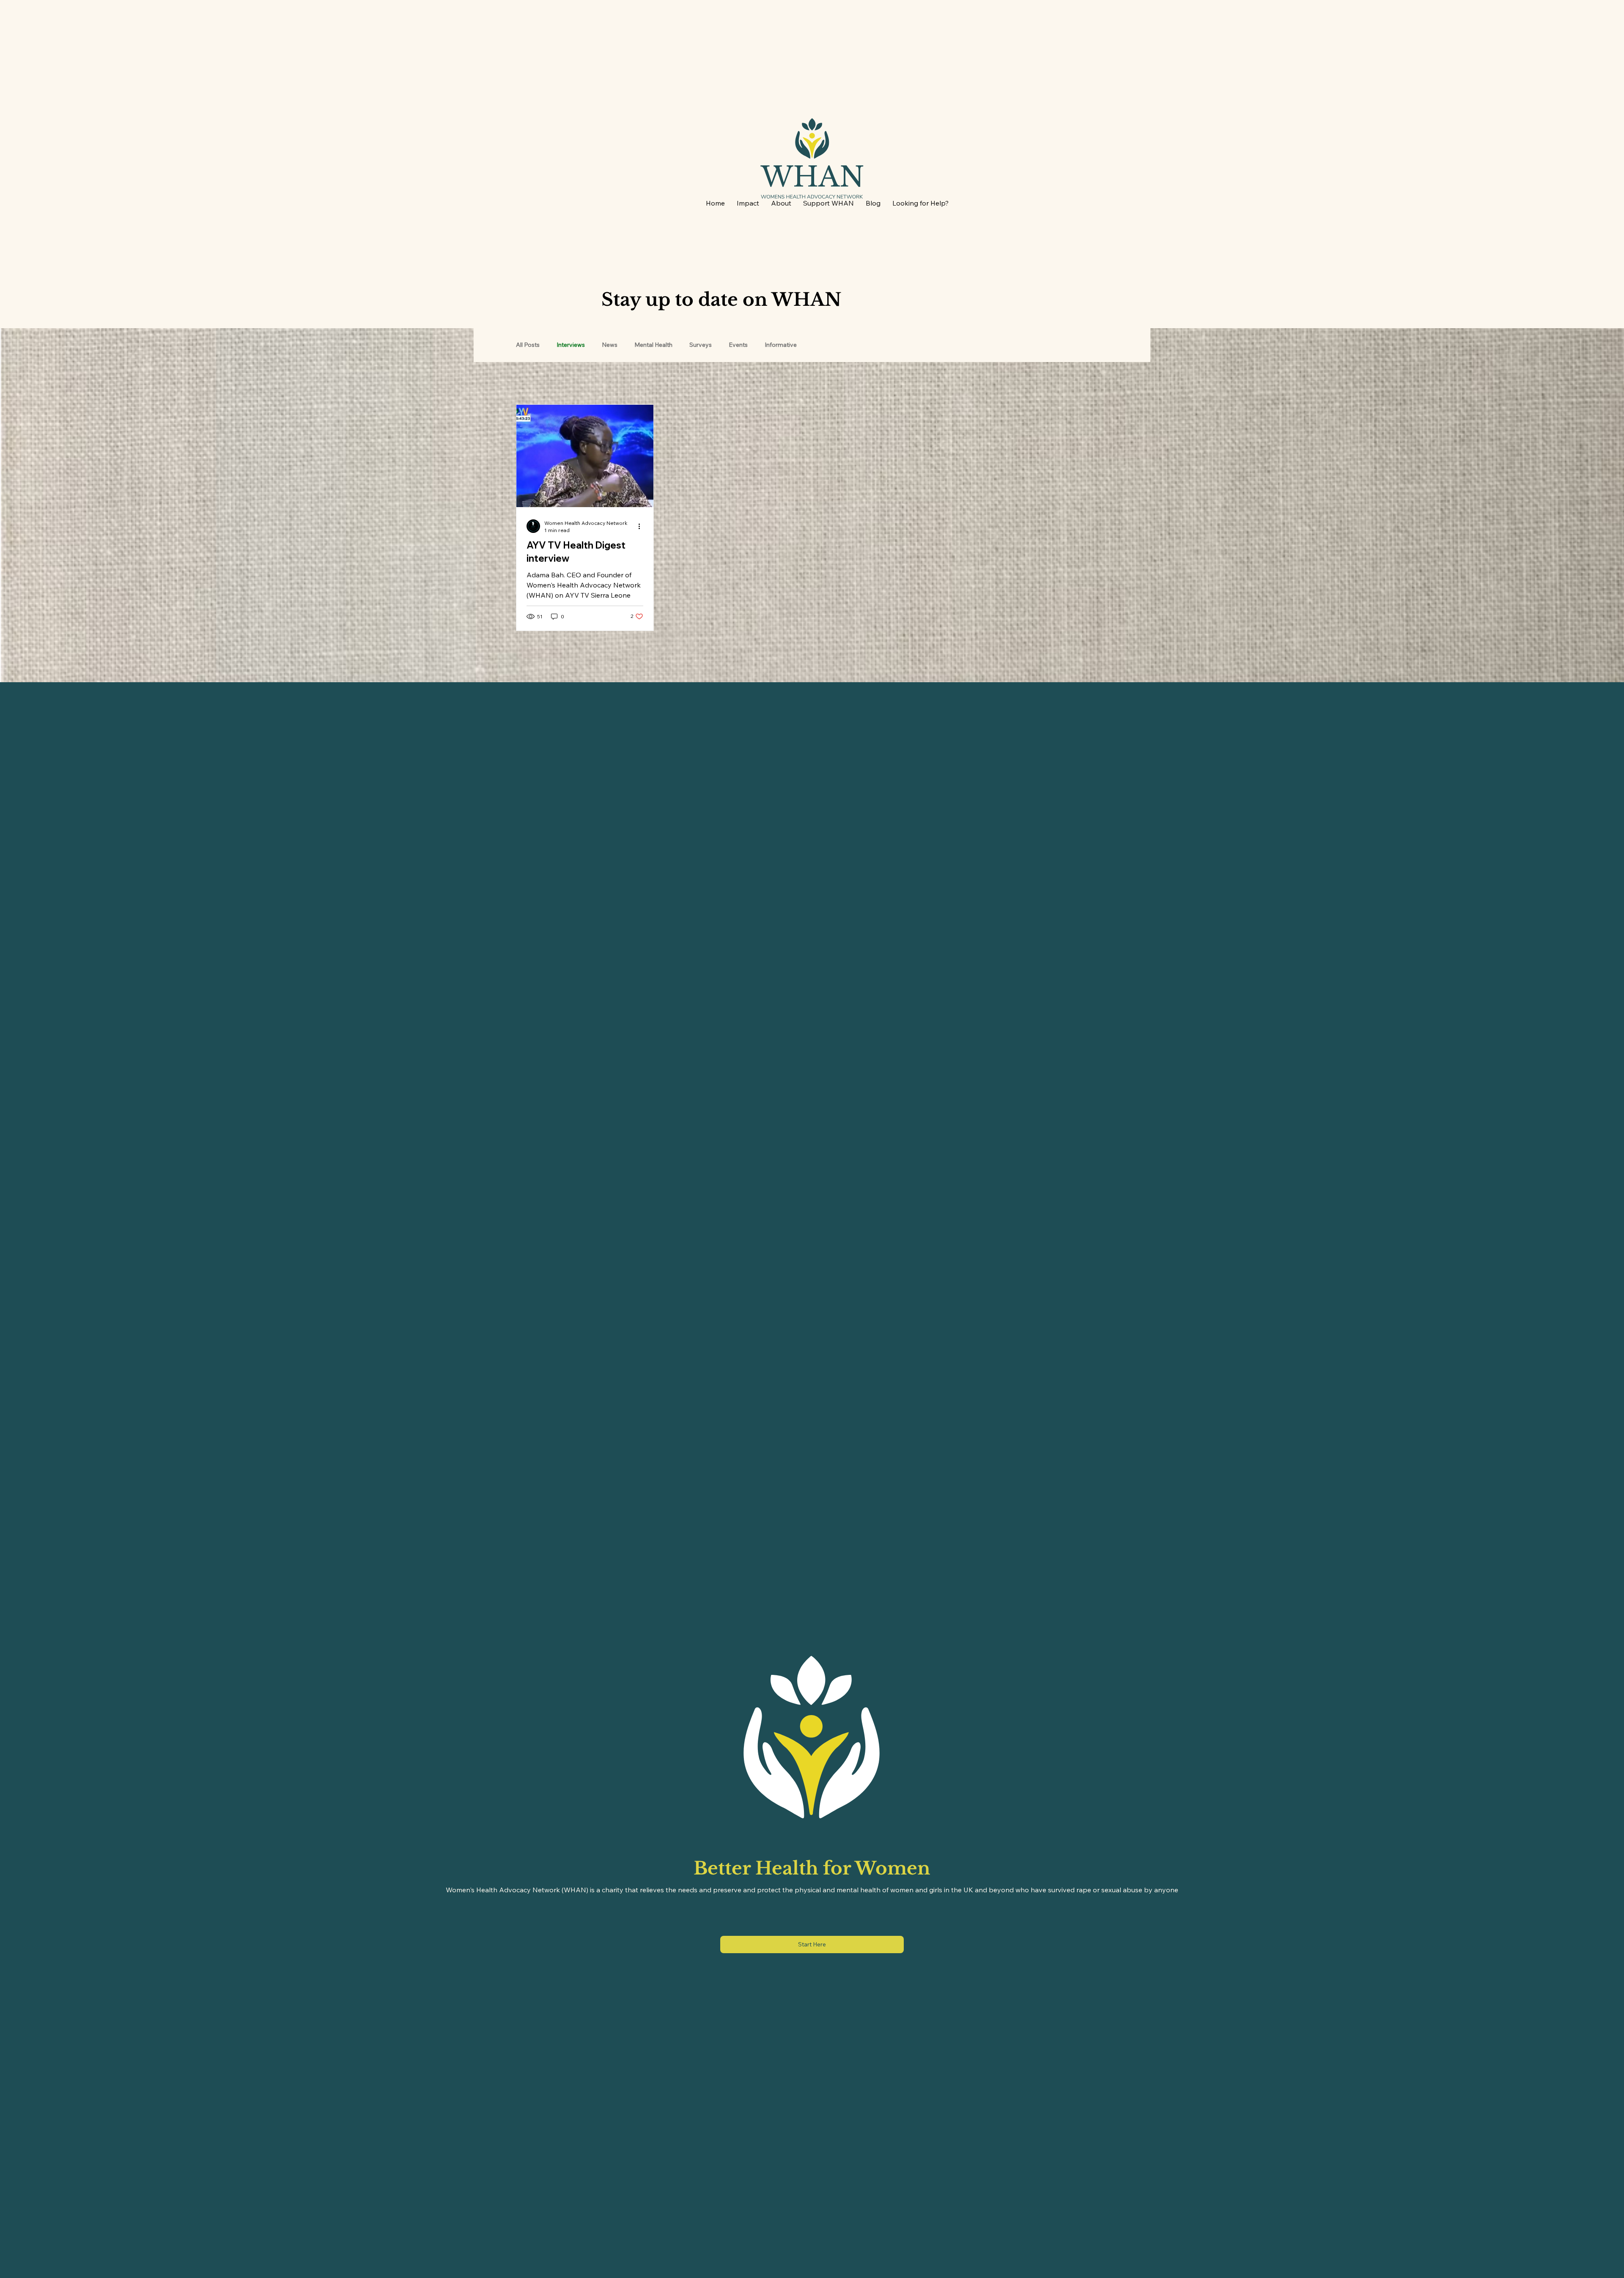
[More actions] (642, 526)
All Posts (528, 345)
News (610, 345)
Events (738, 345)
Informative (781, 345)
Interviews (571, 345)
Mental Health (653, 345)
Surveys (701, 345)
